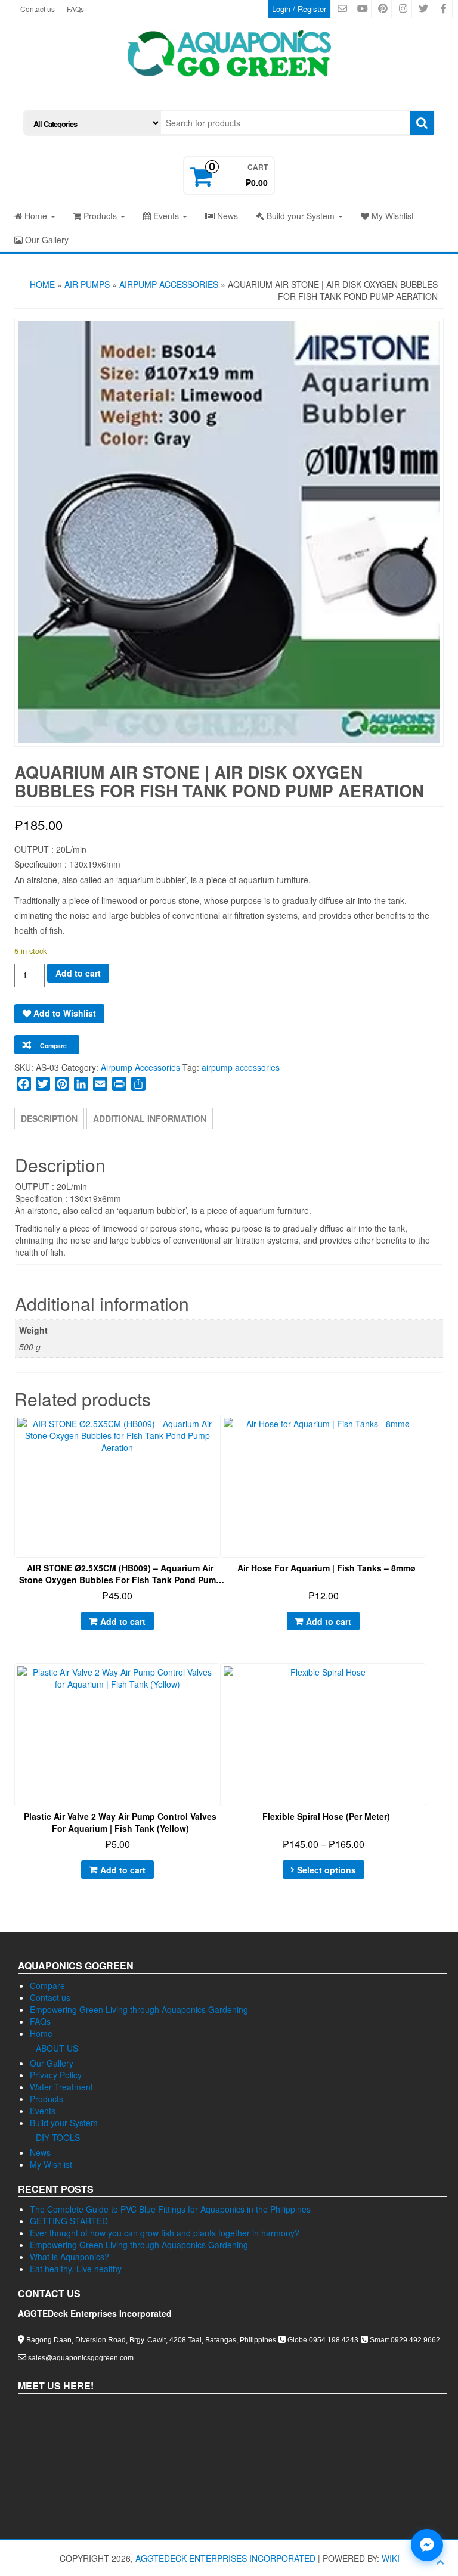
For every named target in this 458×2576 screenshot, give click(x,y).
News (226, 216)
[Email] (100, 1084)
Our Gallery (46, 240)
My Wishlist (392, 216)
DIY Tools (58, 2137)
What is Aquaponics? (69, 2257)
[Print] (119, 1084)
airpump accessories (241, 1067)
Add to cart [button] (123, 1621)
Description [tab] (49, 1118)
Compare (47, 1985)
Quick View (221, 1433)
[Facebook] (24, 1084)
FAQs (75, 9)
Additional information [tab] (150, 1118)
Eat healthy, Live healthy (76, 2269)
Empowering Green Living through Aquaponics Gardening (139, 2009)
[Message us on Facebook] (427, 2545)
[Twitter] (43, 1084)
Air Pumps (87, 284)
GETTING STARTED (69, 2221)
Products (100, 216)
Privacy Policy (56, 2075)
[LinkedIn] (81, 1084)
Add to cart (78, 973)
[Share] (138, 1084)
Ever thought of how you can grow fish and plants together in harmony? (165, 2233)
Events (166, 216)
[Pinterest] (62, 1084)
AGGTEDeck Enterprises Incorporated (225, 2558)
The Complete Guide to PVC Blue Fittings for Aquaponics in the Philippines (170, 2209)
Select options (327, 1870)
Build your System (301, 216)
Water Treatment (61, 2087)
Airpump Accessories (169, 284)
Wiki (391, 2558)
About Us (57, 2048)
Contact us (38, 9)
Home (36, 216)
